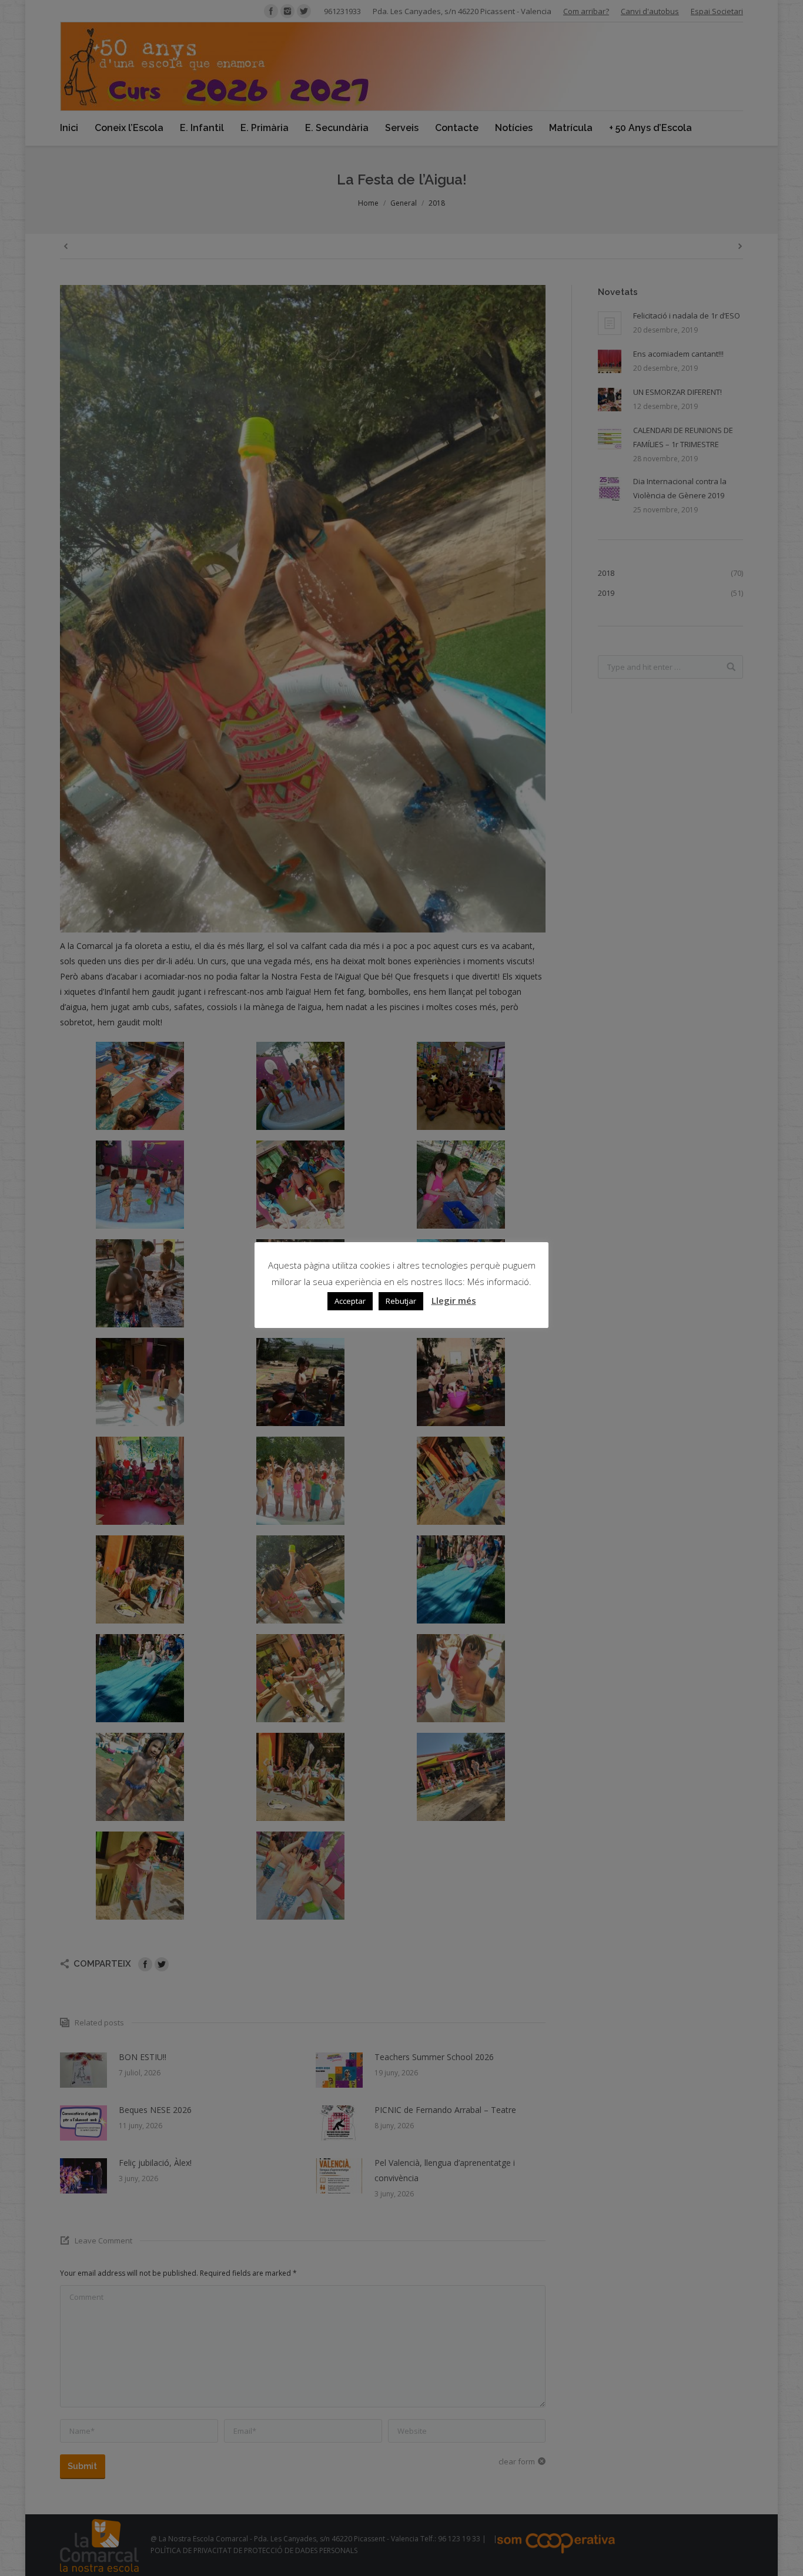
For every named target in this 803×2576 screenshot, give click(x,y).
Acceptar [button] (350, 1301)
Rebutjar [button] (401, 1301)
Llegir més (454, 1300)
